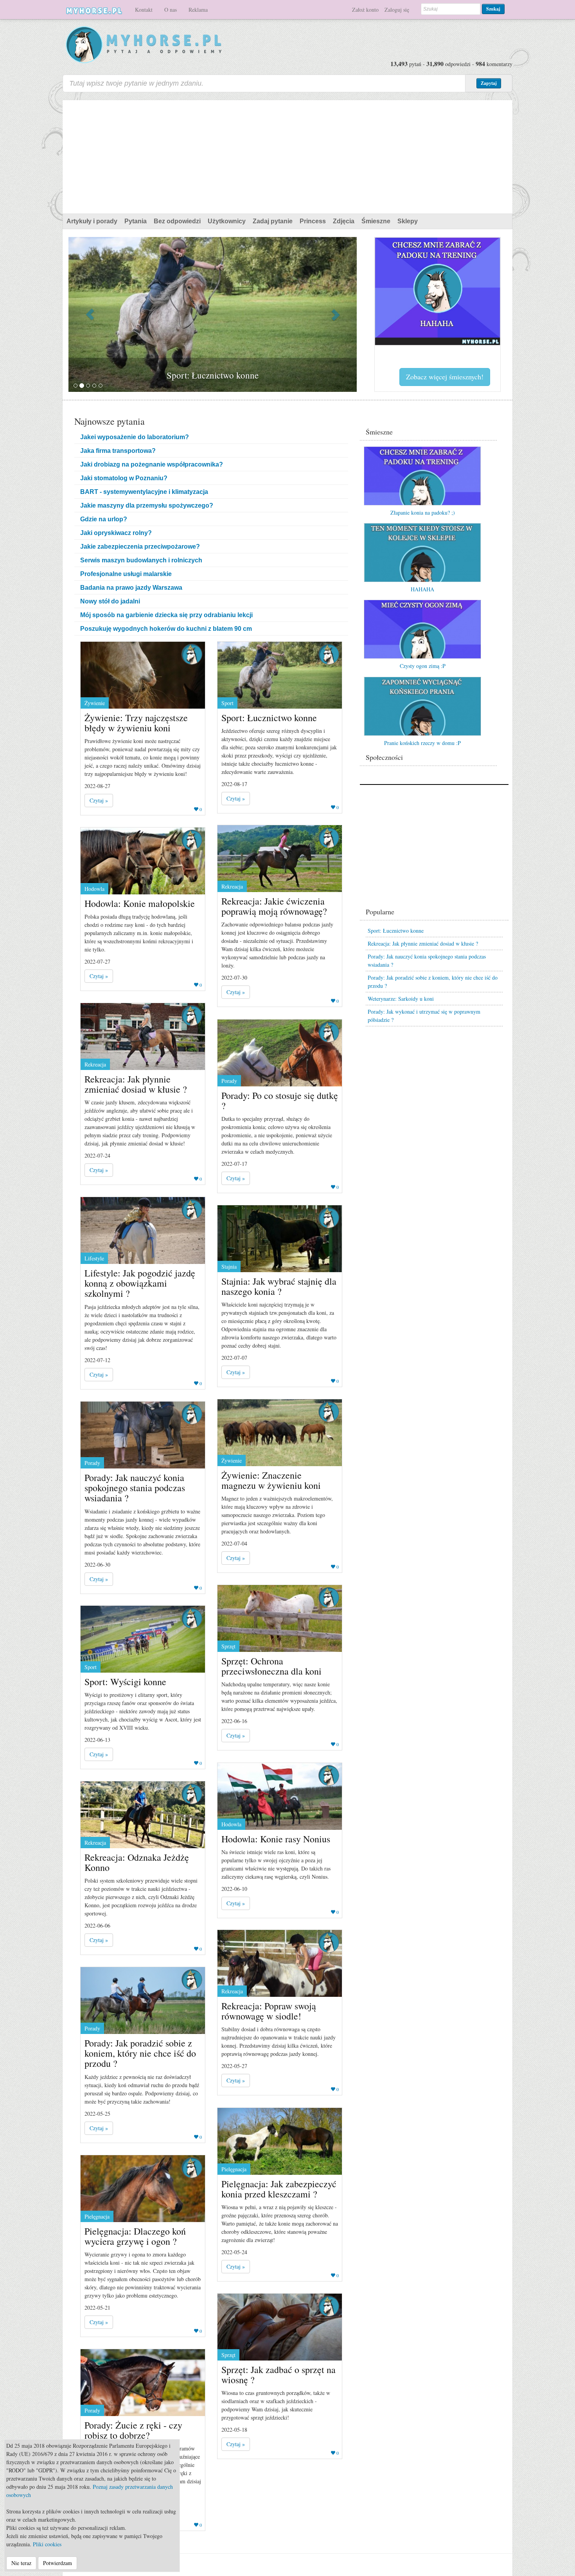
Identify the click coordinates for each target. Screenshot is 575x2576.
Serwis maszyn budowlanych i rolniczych (141, 560)
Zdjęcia (344, 221)
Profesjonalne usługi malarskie (126, 574)
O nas (171, 10)
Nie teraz (21, 2563)
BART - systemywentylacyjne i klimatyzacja (144, 492)
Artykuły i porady (92, 221)
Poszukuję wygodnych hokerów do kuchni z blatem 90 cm (166, 629)
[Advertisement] (287, 155)
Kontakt (144, 10)
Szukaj (493, 9)
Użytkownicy (227, 221)
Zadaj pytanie (273, 221)
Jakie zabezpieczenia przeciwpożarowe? (140, 547)
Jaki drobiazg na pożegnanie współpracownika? (152, 464)
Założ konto (365, 10)
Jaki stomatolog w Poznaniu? (124, 478)
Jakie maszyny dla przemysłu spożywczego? (147, 505)
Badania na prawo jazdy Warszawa (131, 588)
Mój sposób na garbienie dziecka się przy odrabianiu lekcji (166, 615)
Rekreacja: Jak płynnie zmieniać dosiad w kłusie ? (423, 943)
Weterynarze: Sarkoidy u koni (401, 999)
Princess (313, 221)
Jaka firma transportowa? (118, 451)
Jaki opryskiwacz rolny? (116, 533)
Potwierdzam (57, 2563)
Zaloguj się (397, 10)
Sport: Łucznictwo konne (396, 931)
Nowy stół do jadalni (110, 601)
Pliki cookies (47, 2544)
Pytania (136, 221)
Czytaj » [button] (99, 800)
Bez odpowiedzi (177, 221)
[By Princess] (192, 654)
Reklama (198, 10)
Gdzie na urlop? (104, 519)
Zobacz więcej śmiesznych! (445, 377)
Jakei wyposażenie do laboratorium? (135, 437)
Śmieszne (376, 221)
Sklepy (408, 221)
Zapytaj (489, 83)
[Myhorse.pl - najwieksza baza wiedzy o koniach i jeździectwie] (144, 45)
